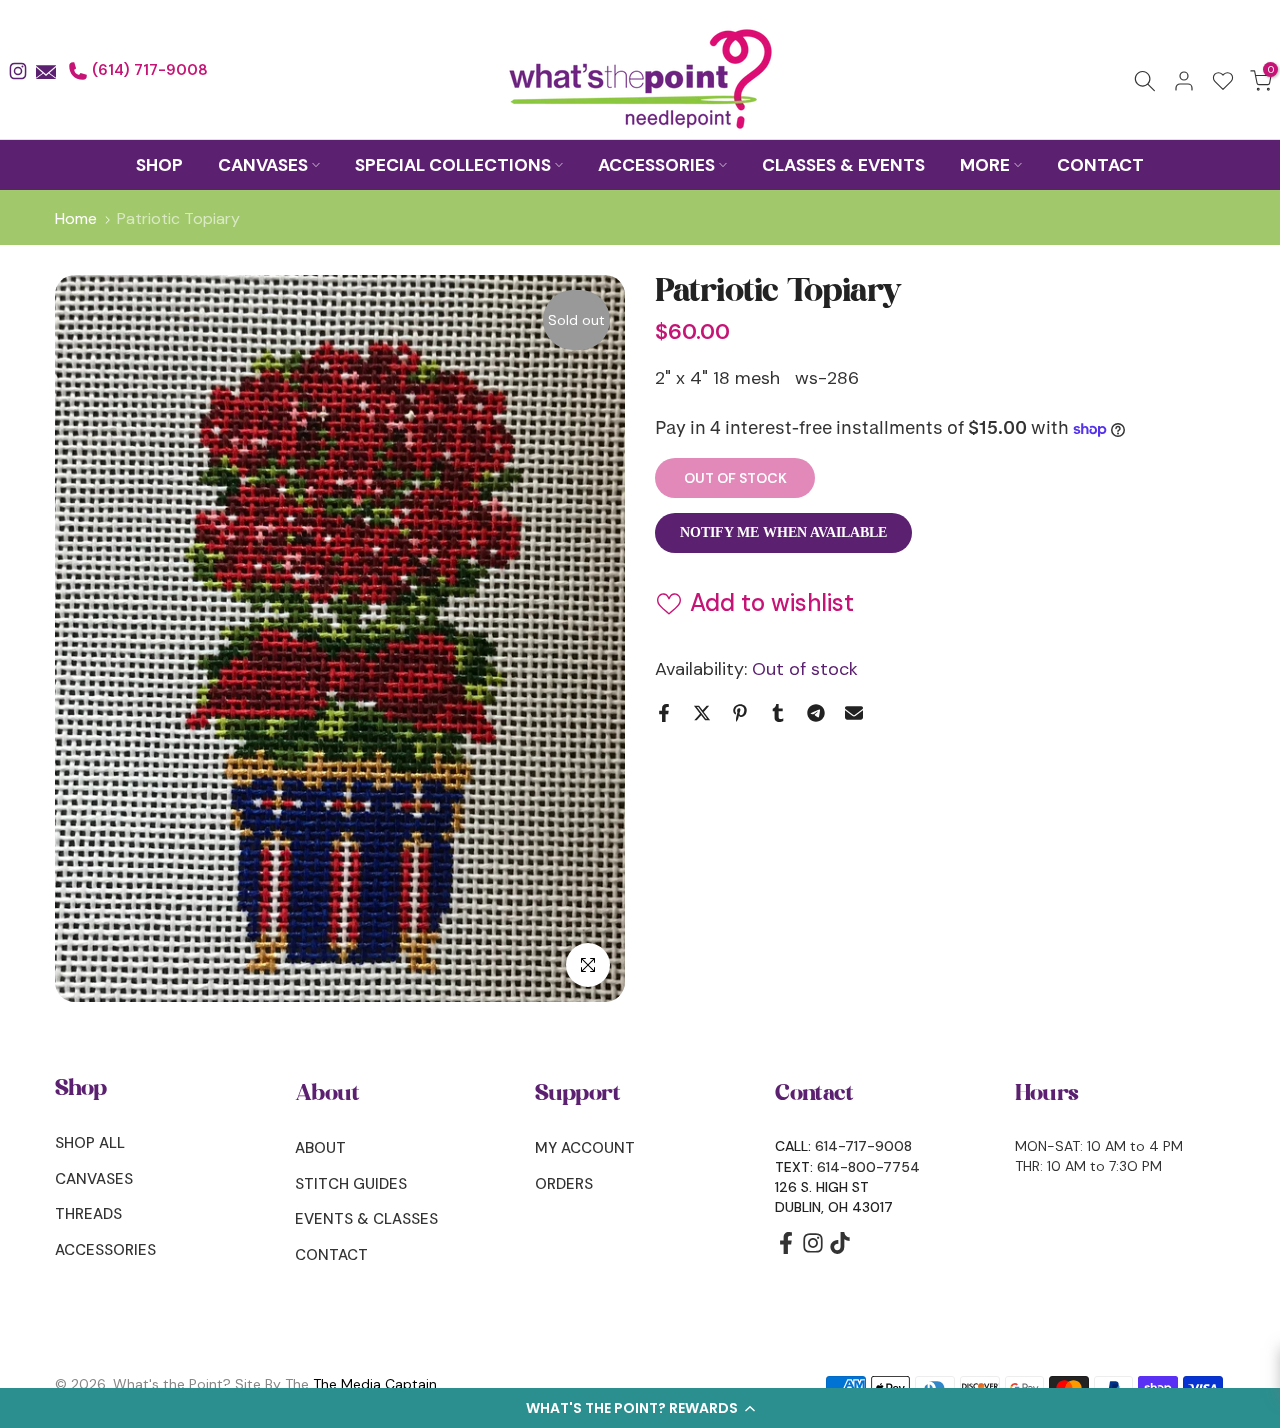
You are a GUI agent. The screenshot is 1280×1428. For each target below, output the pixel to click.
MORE (985, 165)
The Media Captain (375, 1384)
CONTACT (1100, 165)
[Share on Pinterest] (740, 713)
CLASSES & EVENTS (843, 165)
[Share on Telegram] (816, 713)
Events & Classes (366, 1219)
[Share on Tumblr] (778, 713)
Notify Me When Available (783, 532)
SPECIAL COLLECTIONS (453, 165)
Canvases (94, 1179)
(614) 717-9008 (148, 70)
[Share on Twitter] (702, 713)
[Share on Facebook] (664, 713)
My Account (585, 1148)
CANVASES (263, 165)
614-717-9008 (863, 1146)
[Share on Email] (854, 713)
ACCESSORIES (656, 165)
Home (76, 219)
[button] (640, 1408)
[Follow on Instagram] (813, 1249)
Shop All (90, 1143)
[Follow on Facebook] (786, 1249)
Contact (331, 1255)
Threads (88, 1214)
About (320, 1148)
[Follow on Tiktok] (840, 1249)
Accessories (105, 1250)
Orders (564, 1184)
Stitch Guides (351, 1184)
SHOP (159, 165)
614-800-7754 (868, 1167)
